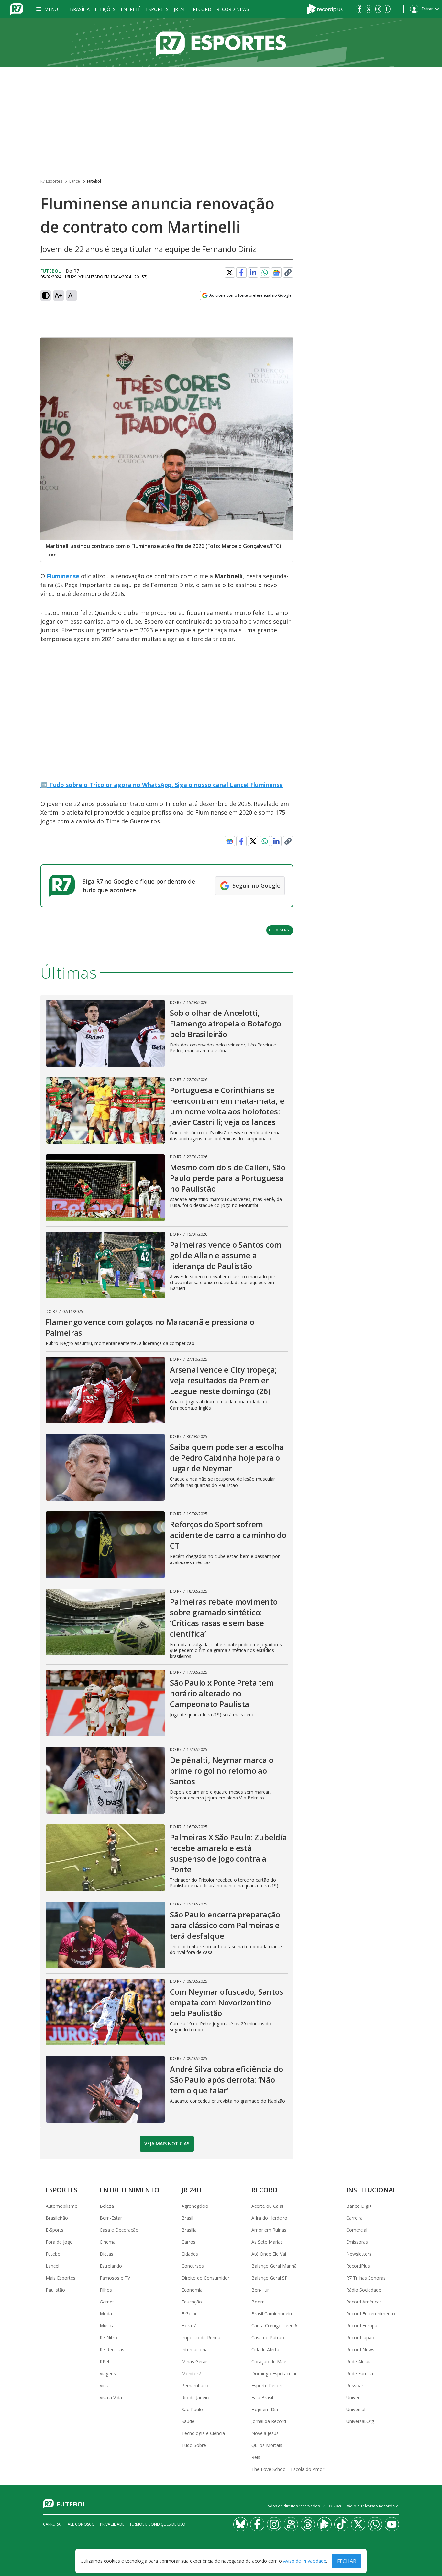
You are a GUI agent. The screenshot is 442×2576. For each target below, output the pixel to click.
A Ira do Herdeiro (269, 2218)
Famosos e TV (115, 2278)
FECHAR (347, 2561)
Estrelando (111, 2266)
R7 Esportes (51, 181)
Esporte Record (268, 2385)
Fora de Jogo (59, 2242)
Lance (75, 181)
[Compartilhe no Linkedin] (253, 273)
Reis (256, 2457)
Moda (106, 2314)
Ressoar (355, 2385)
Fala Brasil (262, 2397)
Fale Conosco (80, 2524)
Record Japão (360, 2338)
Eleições (105, 9)
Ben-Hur (260, 2290)
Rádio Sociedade (364, 2290)
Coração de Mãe (269, 2361)
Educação (192, 2302)
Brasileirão (57, 2218)
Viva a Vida (111, 2397)
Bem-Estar (111, 2218)
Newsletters (359, 2254)
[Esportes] (221, 42)
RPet (105, 2361)
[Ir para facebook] (359, 9)
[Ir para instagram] (378, 9)
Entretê (131, 9)
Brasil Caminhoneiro (273, 2314)
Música (107, 2326)
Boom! (259, 2302)
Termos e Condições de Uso (157, 2524)
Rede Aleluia (359, 2361)
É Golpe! (190, 2314)
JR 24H (181, 9)
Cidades (190, 2254)
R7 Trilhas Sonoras (366, 2278)
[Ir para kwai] (291, 2524)
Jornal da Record (269, 2421)
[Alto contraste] (46, 295)
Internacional (195, 2350)
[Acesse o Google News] (276, 273)
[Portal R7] (17, 8)
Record (202, 9)
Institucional (371, 2190)
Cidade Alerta (265, 2350)
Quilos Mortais (267, 2445)
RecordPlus (358, 2266)
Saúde (188, 2421)
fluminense (280, 930)
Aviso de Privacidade (305, 2561)
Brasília (80, 9)
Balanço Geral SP (270, 2278)
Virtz (104, 2385)
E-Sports (55, 2230)
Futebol (94, 181)
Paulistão (55, 2290)
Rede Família (360, 2373)
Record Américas (364, 2302)
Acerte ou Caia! (267, 2206)
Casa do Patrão (268, 2338)
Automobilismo (62, 2206)
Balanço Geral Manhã (274, 2266)
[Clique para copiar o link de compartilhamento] (288, 273)
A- (72, 295)
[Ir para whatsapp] (375, 2524)
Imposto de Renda (201, 2338)
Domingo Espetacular (274, 2373)
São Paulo (192, 2409)
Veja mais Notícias (167, 2144)
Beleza (107, 2206)
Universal (356, 2409)
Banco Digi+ (359, 2206)
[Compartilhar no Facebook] (241, 273)
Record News (233, 9)
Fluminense (63, 576)
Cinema (108, 2242)
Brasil (187, 2218)
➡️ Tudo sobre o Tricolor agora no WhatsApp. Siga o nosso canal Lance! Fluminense (162, 785)
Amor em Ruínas (269, 2230)
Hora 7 (189, 2326)
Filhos (106, 2290)
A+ (59, 295)
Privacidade (112, 2524)
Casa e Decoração (119, 2230)
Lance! (52, 2266)
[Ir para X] (369, 9)
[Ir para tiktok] (341, 2524)
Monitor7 (191, 2373)
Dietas (106, 2254)
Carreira (354, 2218)
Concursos (193, 2266)
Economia (192, 2290)
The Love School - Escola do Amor (288, 2469)
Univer (353, 2397)
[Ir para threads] (308, 2524)
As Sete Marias (267, 2242)
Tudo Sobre (194, 2445)
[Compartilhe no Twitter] (230, 273)
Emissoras (357, 2242)
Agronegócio (195, 2206)
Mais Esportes (61, 2278)
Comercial (357, 2230)
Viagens (108, 2373)
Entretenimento (130, 2190)
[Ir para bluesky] (240, 2524)
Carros (188, 2242)
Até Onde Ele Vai (269, 2254)
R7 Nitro (108, 2338)
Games (107, 2302)
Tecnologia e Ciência (203, 2433)
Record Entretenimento (371, 2314)
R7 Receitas (112, 2350)
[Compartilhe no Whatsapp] (265, 273)
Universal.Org (360, 2421)
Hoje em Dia (265, 2409)
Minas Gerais (195, 2361)
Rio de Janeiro (196, 2397)
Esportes (157, 9)
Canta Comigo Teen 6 (274, 2326)
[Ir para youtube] (392, 2524)
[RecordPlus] (325, 8)
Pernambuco (195, 2385)
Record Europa (362, 2326)
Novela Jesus (265, 2433)
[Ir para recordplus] (325, 2524)
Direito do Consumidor (205, 2278)
